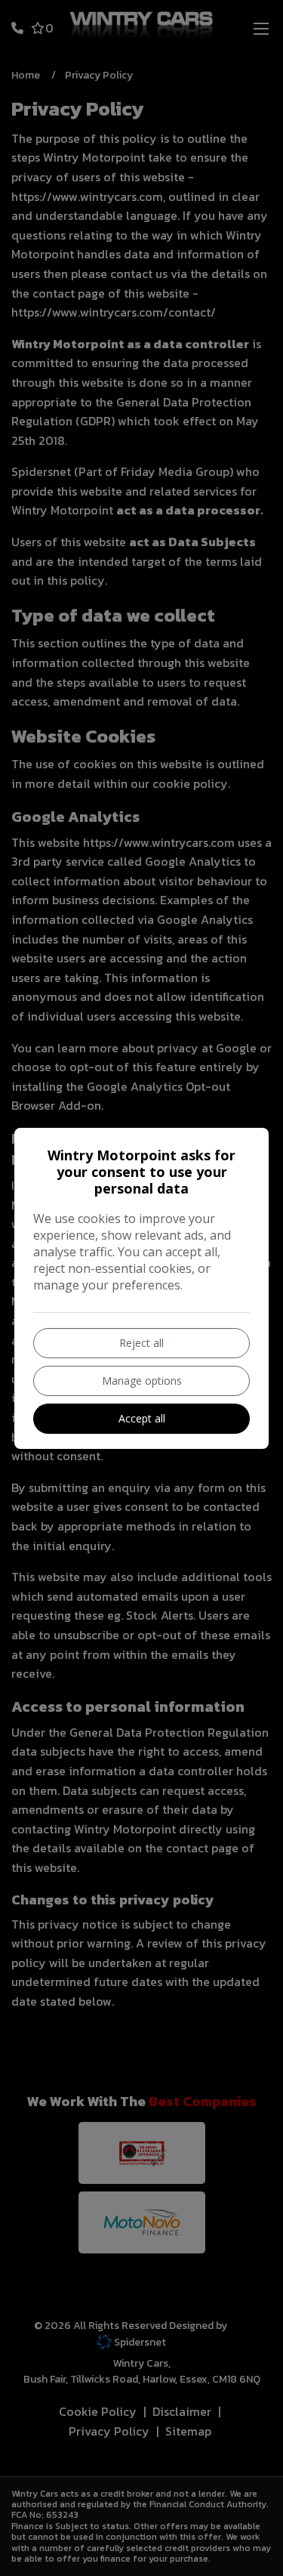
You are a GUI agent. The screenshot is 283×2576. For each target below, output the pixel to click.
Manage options (142, 1381)
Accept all (142, 1418)
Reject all (141, 1343)
